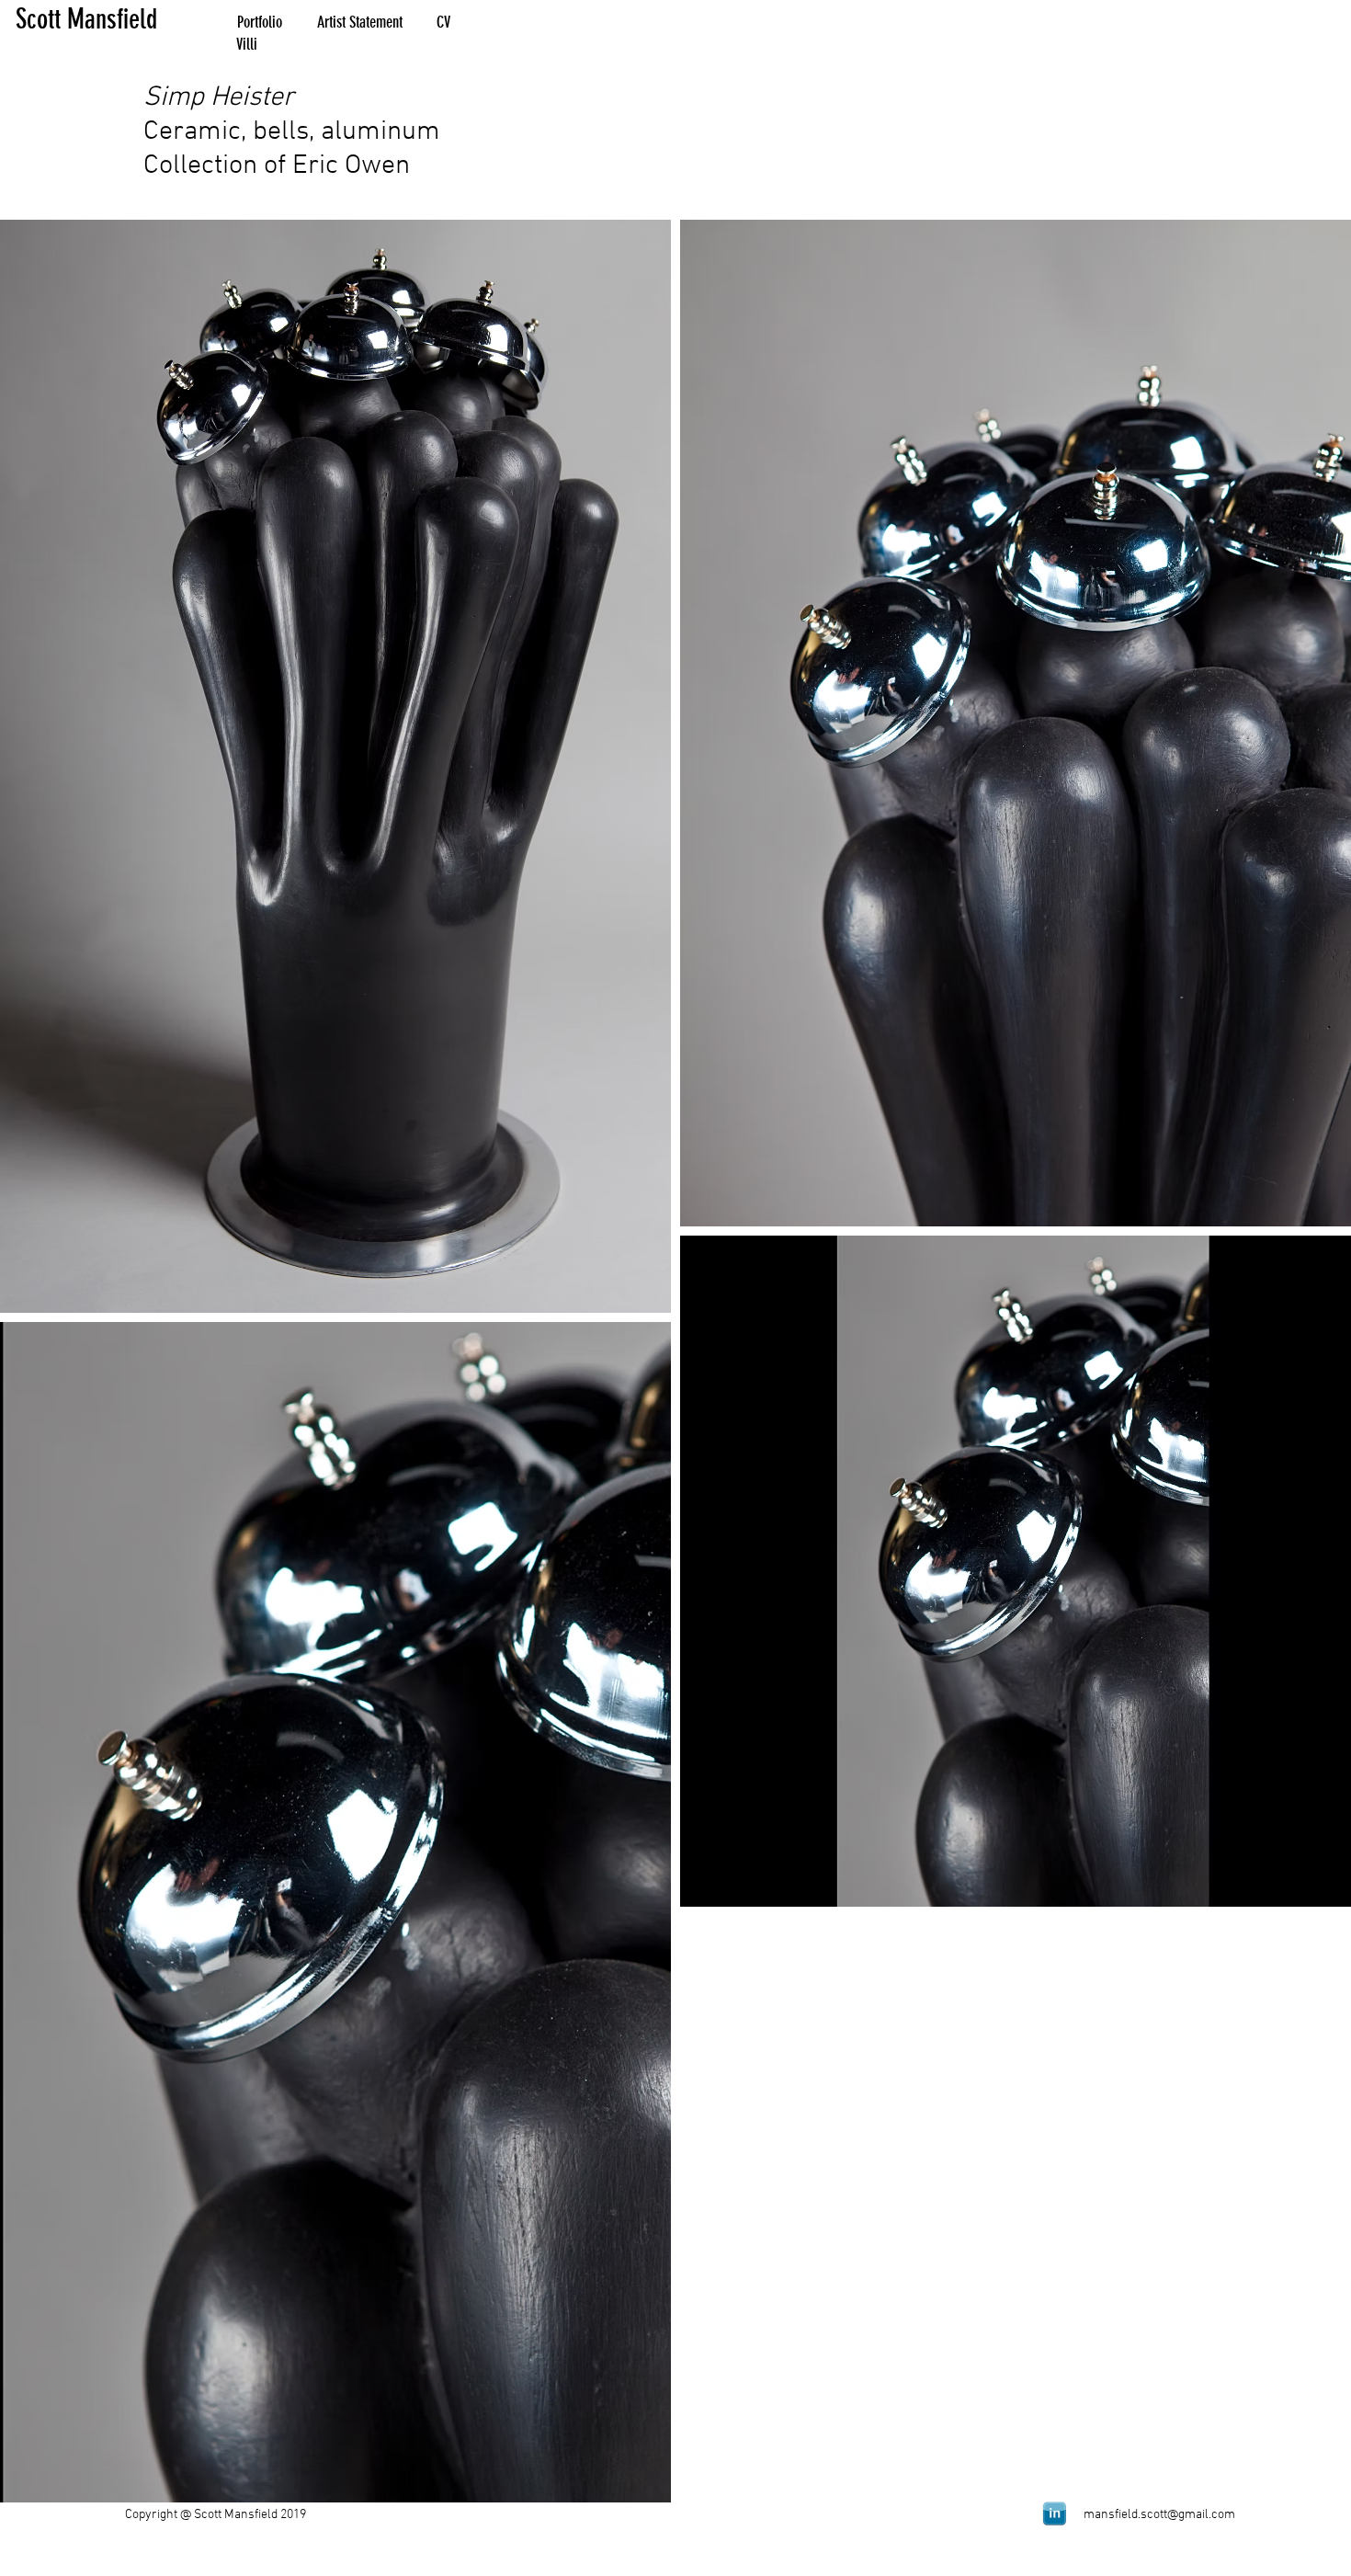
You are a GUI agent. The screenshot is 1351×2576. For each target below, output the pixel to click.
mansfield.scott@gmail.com (1159, 2515)
